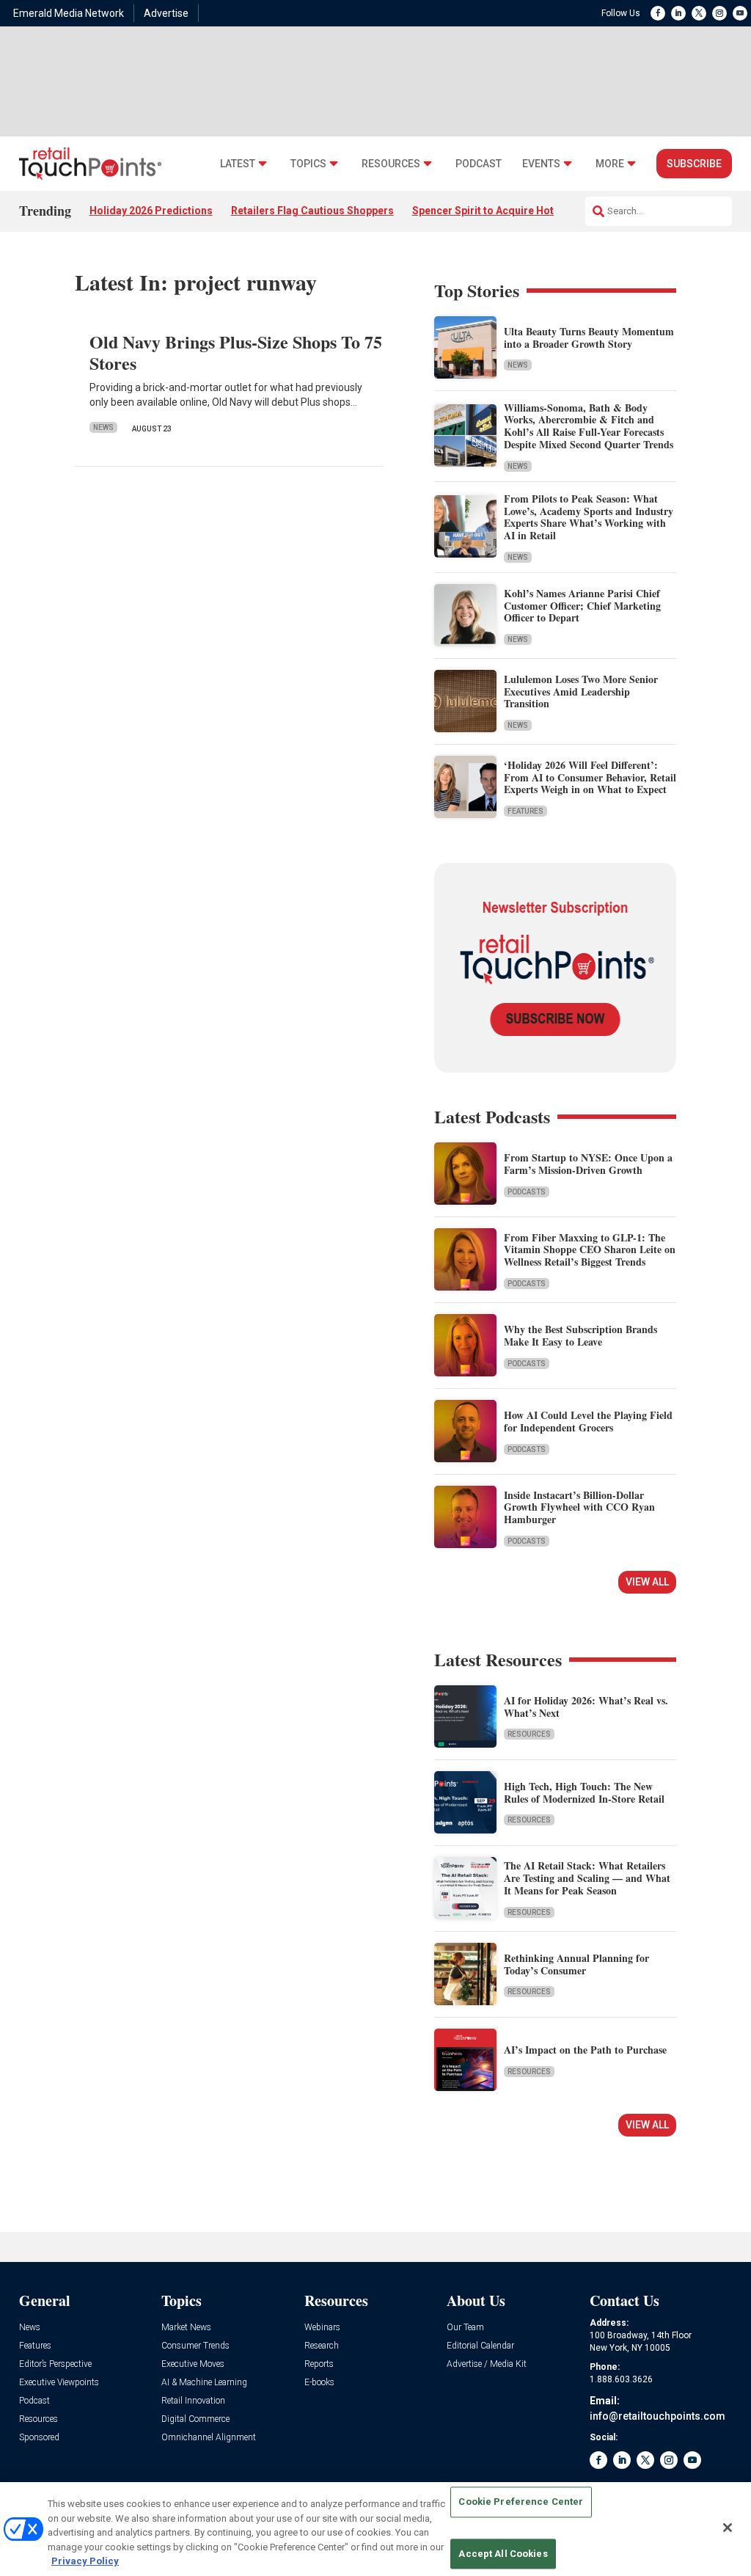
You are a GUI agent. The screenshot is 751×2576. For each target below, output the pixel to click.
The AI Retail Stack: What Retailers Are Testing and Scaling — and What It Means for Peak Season (587, 1878)
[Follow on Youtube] (740, 13)
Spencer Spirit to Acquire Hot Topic (498, 211)
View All (647, 1582)
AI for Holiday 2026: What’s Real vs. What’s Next (586, 1707)
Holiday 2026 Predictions (151, 211)
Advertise (166, 13)
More (610, 164)
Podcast (479, 164)
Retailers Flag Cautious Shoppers (312, 211)
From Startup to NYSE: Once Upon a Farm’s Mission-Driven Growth (588, 1164)
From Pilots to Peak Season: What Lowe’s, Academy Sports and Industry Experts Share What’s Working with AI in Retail (589, 517)
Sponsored (39, 2438)
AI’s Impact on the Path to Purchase (585, 2050)
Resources (391, 164)
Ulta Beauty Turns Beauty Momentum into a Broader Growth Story (589, 337)
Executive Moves (193, 2364)
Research (322, 2346)
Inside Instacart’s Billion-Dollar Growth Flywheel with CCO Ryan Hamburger (579, 1507)
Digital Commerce (195, 2419)
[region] (375, 2529)
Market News (186, 2328)
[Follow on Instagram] (719, 13)
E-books (319, 2383)
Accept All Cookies (503, 2554)
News (103, 427)
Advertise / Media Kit (487, 2364)
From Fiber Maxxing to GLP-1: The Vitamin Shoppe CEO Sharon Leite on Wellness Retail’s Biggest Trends (590, 1250)
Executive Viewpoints (59, 2383)
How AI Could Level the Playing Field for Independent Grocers (588, 1421)
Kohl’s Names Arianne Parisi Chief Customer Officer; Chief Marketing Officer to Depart (582, 606)
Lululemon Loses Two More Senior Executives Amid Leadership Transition (581, 692)
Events (541, 164)
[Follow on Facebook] (658, 13)
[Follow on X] (699, 13)
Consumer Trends (195, 2346)
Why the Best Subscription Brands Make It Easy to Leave (580, 1335)
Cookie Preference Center (521, 2502)
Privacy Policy (85, 2561)
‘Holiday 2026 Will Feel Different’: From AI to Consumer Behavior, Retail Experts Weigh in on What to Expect (590, 777)
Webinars (322, 2328)
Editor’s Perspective (55, 2364)
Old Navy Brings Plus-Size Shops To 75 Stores (236, 352)
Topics (308, 164)
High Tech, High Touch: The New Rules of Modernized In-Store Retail (584, 1792)
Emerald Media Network (69, 13)
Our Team (465, 2328)
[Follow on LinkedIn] (678, 13)
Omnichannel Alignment (209, 2438)
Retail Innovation (193, 2401)
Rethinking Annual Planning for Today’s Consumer (576, 1964)
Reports (319, 2364)
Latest (238, 164)
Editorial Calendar (480, 2346)
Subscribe (694, 164)
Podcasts (527, 1192)
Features (525, 811)
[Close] (728, 2528)
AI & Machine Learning (204, 2383)
